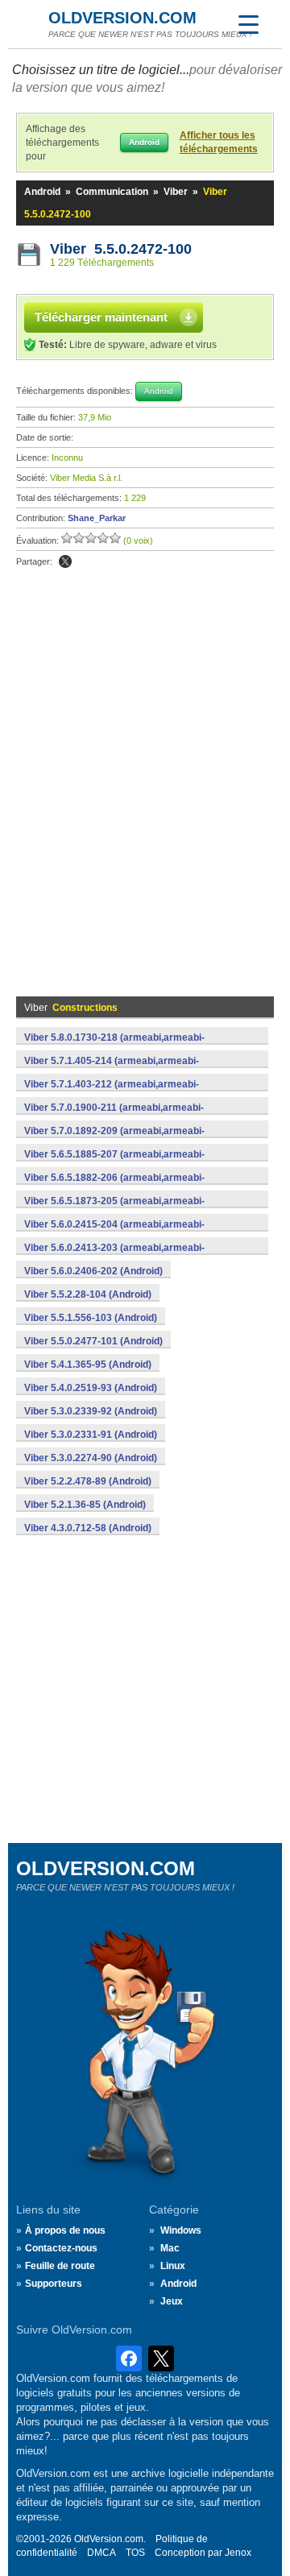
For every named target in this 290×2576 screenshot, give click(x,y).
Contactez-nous (61, 2248)
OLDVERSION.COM (122, 18)
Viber (176, 192)
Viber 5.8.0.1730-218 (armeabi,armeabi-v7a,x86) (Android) (114, 1046)
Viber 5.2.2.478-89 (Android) (88, 1481)
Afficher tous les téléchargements (219, 142)
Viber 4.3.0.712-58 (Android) (88, 1528)
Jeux (172, 2301)
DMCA (101, 2553)
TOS (135, 2553)
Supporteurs (54, 2284)
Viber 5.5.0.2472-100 (121, 249)
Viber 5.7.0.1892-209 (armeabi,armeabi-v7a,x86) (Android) (114, 1140)
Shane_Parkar (97, 518)
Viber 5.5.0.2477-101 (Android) (93, 1341)
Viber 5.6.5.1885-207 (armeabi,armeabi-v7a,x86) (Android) (114, 1163)
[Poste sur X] (65, 561)
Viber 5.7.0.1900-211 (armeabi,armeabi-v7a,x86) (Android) (114, 1116)
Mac (170, 2248)
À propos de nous (65, 2230)
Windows (181, 2230)
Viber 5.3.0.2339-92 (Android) (91, 1411)
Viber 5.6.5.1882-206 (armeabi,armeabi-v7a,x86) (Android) (114, 1187)
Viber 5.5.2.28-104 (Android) (88, 1294)
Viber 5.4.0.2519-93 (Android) (91, 1388)
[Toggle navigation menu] (248, 24)
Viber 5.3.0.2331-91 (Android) (91, 1435)
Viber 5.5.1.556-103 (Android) (91, 1318)
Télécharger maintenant (101, 317)
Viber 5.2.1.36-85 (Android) (85, 1505)
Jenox (238, 2553)
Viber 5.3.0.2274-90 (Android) (91, 1458)
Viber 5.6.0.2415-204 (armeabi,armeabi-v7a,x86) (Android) (114, 1233)
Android (42, 192)
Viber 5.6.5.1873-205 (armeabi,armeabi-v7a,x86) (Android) (114, 1210)
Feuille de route (60, 2266)
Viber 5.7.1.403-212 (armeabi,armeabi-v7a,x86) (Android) (112, 1093)
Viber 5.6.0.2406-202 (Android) (93, 1271)
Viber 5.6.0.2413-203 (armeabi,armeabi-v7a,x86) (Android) (114, 1257)
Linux (173, 2266)
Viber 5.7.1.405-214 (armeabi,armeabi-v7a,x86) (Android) (112, 1070)
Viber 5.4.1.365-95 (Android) (88, 1365)
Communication (112, 192)
